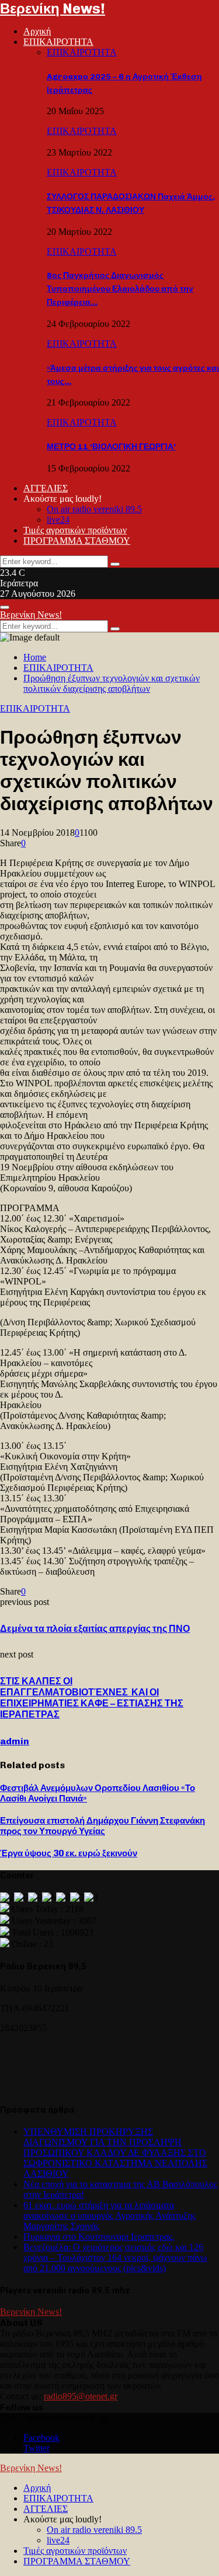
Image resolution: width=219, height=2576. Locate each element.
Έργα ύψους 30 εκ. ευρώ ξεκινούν (69, 1853)
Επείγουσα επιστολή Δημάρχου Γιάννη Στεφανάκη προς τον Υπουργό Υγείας (102, 1826)
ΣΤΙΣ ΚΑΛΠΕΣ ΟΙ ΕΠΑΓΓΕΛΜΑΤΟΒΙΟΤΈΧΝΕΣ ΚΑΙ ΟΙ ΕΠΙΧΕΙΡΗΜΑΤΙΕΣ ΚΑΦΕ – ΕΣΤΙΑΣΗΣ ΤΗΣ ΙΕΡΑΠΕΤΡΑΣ (92, 1698)
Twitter (36, 2448)
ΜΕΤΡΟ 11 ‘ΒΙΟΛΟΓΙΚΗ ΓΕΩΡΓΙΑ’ (111, 447)
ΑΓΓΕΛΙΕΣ (46, 488)
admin (15, 1741)
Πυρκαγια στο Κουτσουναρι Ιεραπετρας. (99, 2237)
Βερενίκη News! (53, 8)
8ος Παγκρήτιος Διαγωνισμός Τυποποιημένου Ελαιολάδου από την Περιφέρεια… (120, 289)
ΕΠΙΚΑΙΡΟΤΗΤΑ (58, 42)
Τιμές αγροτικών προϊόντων (75, 530)
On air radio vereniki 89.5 (94, 509)
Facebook (41, 2438)
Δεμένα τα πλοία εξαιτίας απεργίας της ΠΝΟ (95, 1629)
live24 (58, 520)
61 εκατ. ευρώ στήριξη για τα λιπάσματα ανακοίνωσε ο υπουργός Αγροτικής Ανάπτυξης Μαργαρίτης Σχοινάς (109, 2216)
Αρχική (37, 31)
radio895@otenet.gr (81, 2396)
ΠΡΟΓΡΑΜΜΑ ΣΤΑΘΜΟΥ (77, 541)
